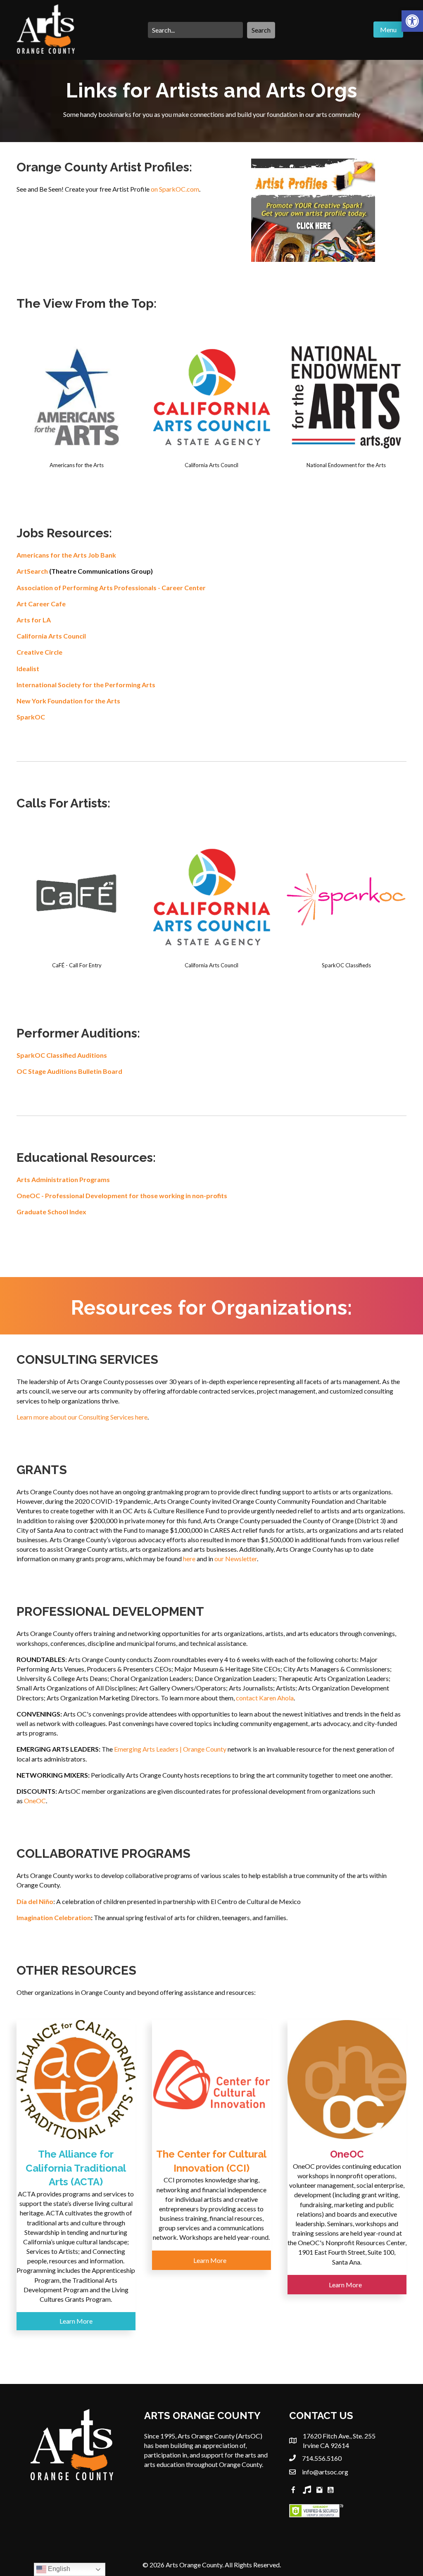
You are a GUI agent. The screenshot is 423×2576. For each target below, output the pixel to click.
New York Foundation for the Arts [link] (68, 701)
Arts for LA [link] (34, 620)
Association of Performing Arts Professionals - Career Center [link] (111, 588)
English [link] (58, 2569)
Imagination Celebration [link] (54, 1917)
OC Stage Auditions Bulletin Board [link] (69, 1071)
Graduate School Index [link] (51, 1212)
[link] (412, 21)
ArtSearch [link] (32, 571)
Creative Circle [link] (39, 652)
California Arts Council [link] (51, 636)
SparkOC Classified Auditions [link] (62, 1055)
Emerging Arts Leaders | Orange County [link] (170, 1749)
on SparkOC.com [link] (175, 189)
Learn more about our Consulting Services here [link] (82, 1417)
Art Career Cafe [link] (41, 604)
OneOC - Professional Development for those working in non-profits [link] (122, 1195)
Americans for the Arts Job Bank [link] (66, 555)
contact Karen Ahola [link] (265, 1698)
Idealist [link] (28, 668)
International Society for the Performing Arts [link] (86, 685)
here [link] (189, 1559)
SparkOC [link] (31, 717)
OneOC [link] (35, 1801)
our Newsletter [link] (236, 1559)
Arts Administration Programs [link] (63, 1179)
